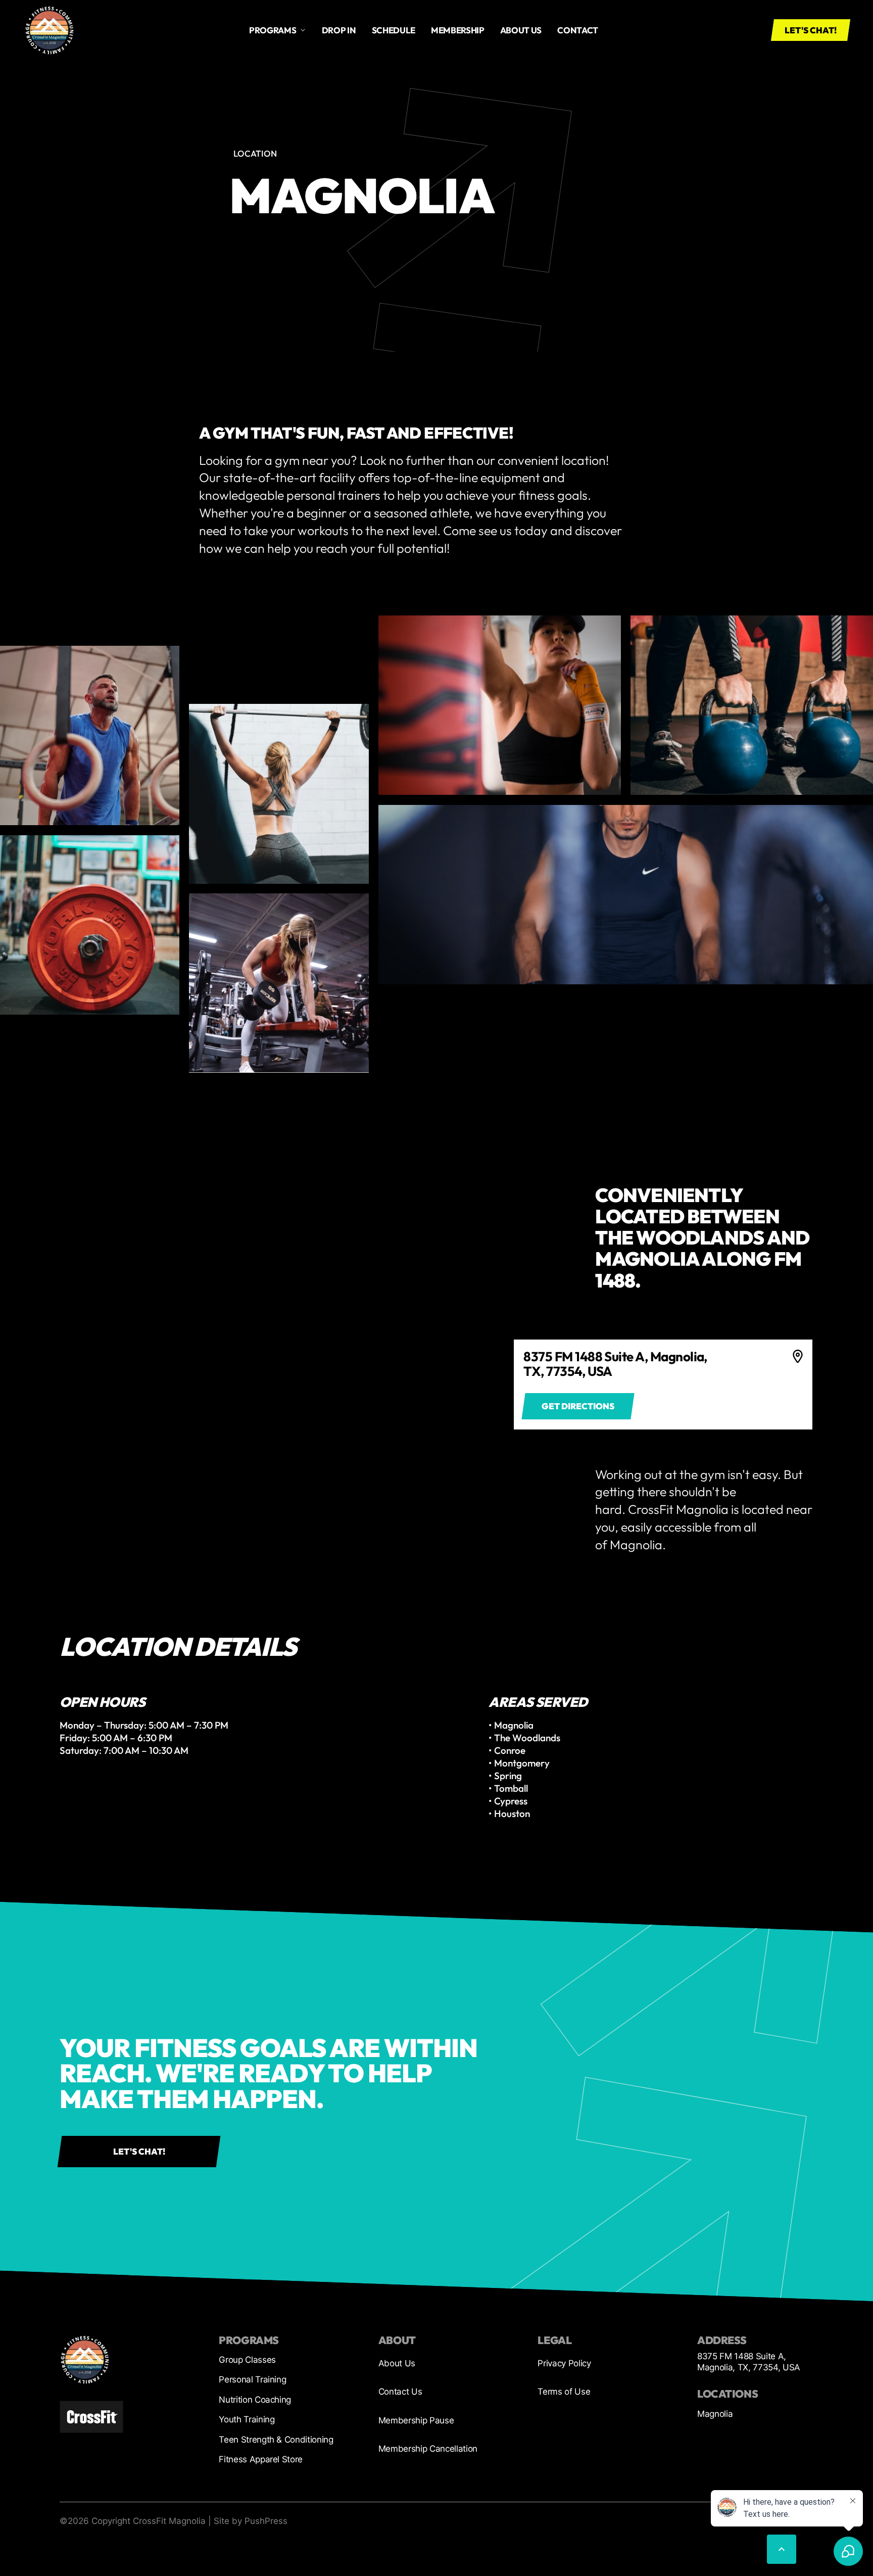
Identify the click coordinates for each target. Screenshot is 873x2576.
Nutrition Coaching (255, 2400)
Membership (458, 30)
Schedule (394, 30)
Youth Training (247, 2419)
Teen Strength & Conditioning (276, 2440)
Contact (578, 30)
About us (521, 30)
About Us (397, 2363)
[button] (278, 30)
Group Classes (247, 2360)
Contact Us (400, 2392)
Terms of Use (564, 2392)
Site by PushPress (251, 2521)
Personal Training (252, 2379)
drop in (339, 30)
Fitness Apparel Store (261, 2459)
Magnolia (715, 2414)
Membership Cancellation (428, 2449)
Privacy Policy (564, 2363)
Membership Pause (416, 2420)
